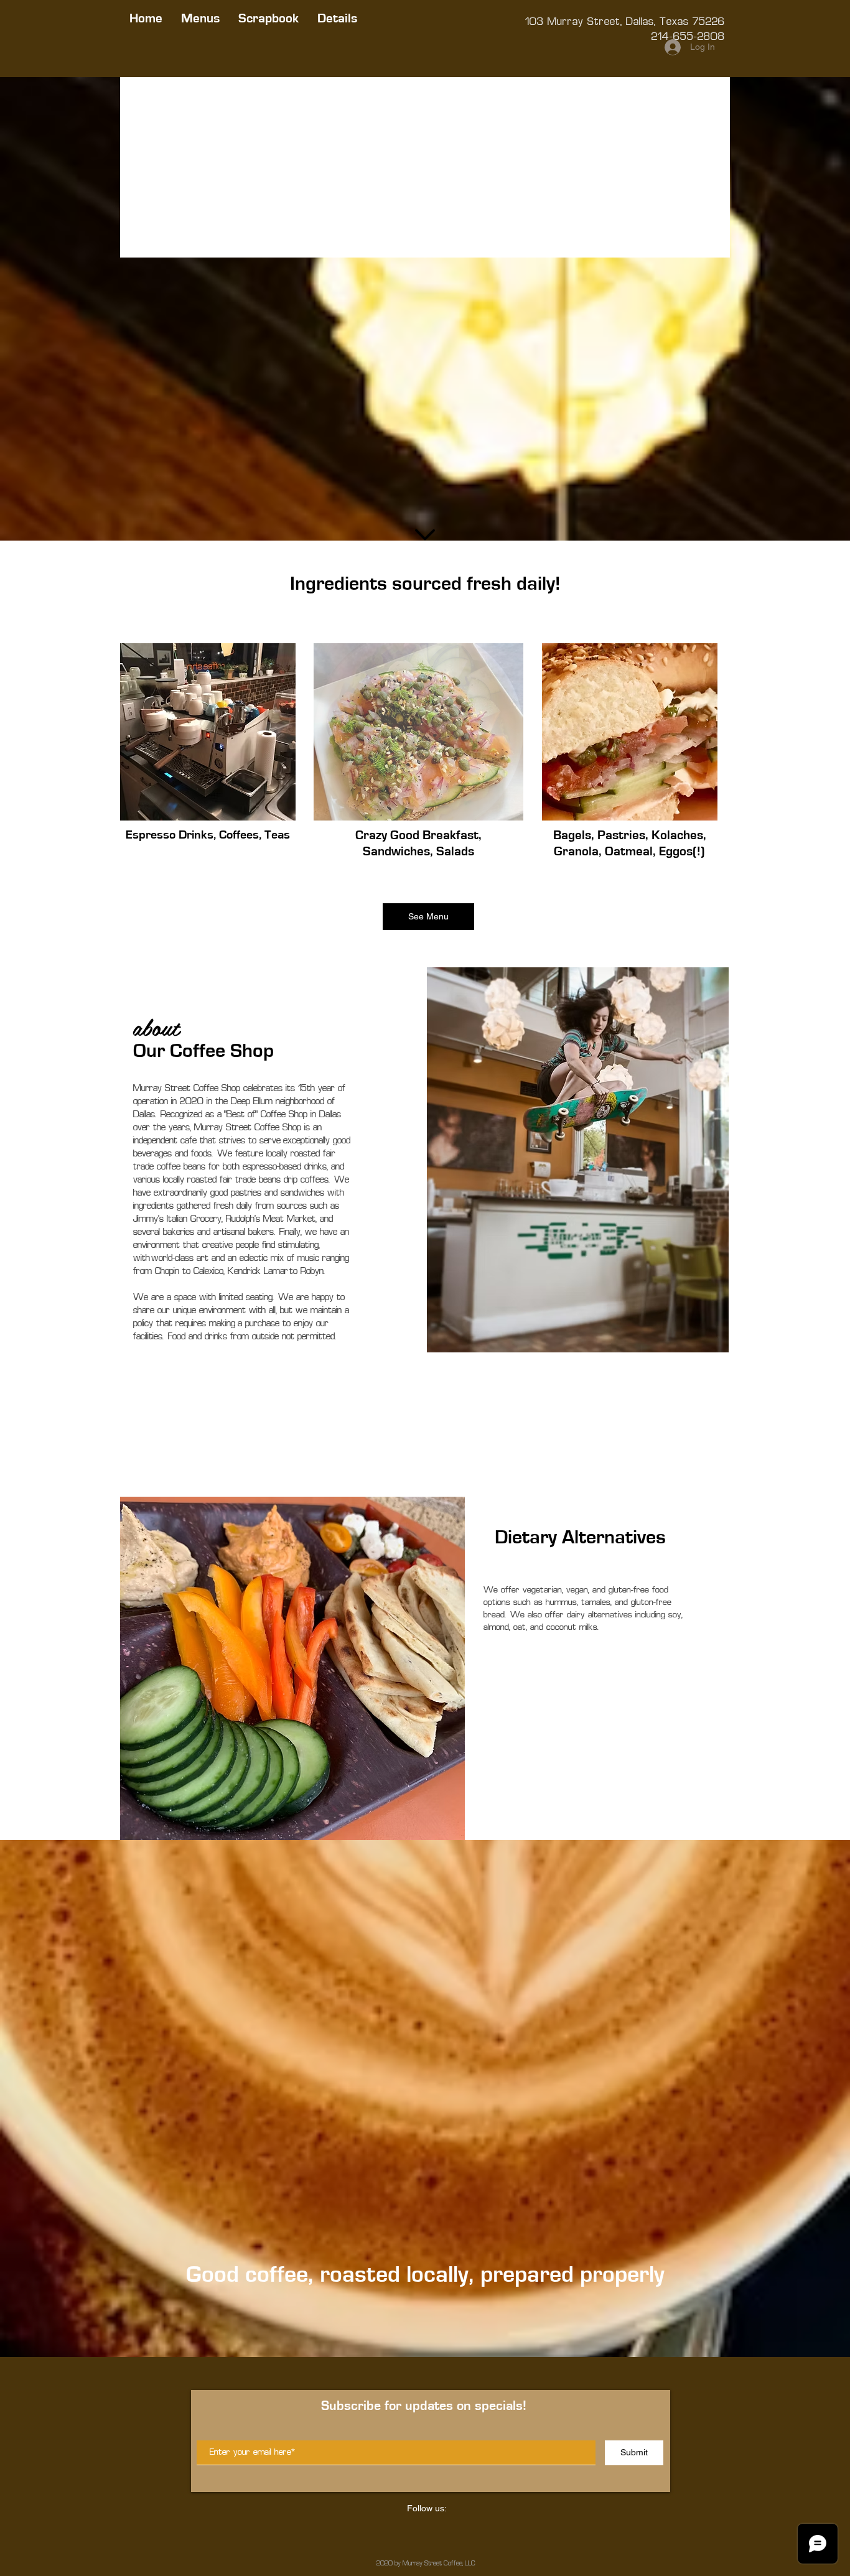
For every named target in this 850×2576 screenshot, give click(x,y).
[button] (418, 732)
